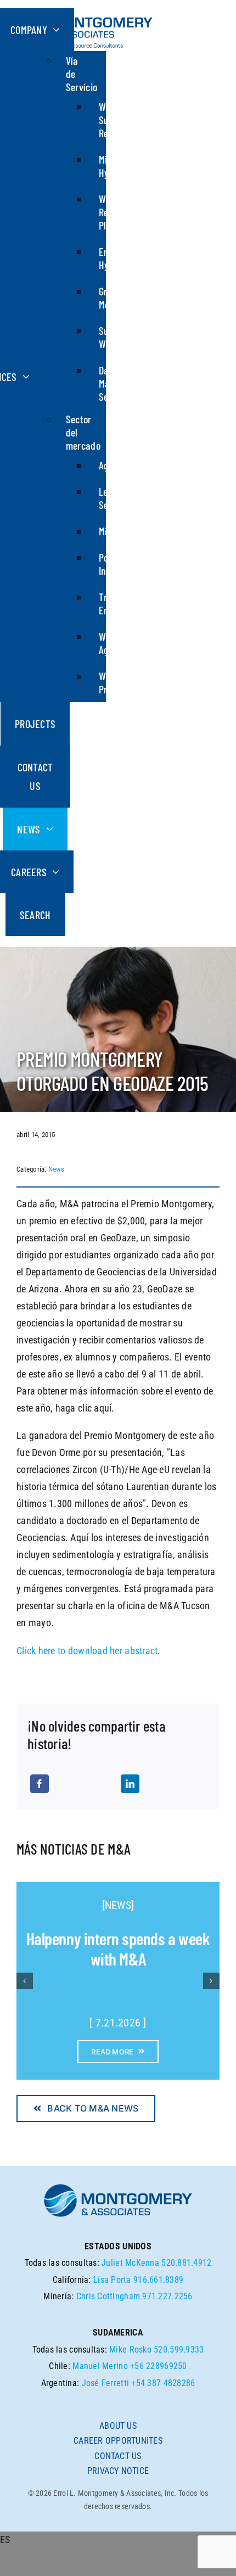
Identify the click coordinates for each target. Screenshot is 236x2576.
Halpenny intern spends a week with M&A (118, 1949)
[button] (25, 1981)
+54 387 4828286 (163, 2383)
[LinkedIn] (130, 1784)
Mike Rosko (130, 2350)
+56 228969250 (159, 2366)
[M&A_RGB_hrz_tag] (85, 13)
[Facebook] (40, 1784)
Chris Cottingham (108, 2296)
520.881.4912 (186, 2263)
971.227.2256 (167, 2296)
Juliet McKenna (130, 2263)
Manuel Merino (100, 2366)
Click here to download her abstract (87, 1651)
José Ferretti (106, 2383)
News (56, 1169)
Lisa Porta (112, 2280)
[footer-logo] (118, 2187)
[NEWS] (118, 1905)
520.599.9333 (179, 2350)
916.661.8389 (158, 2280)
